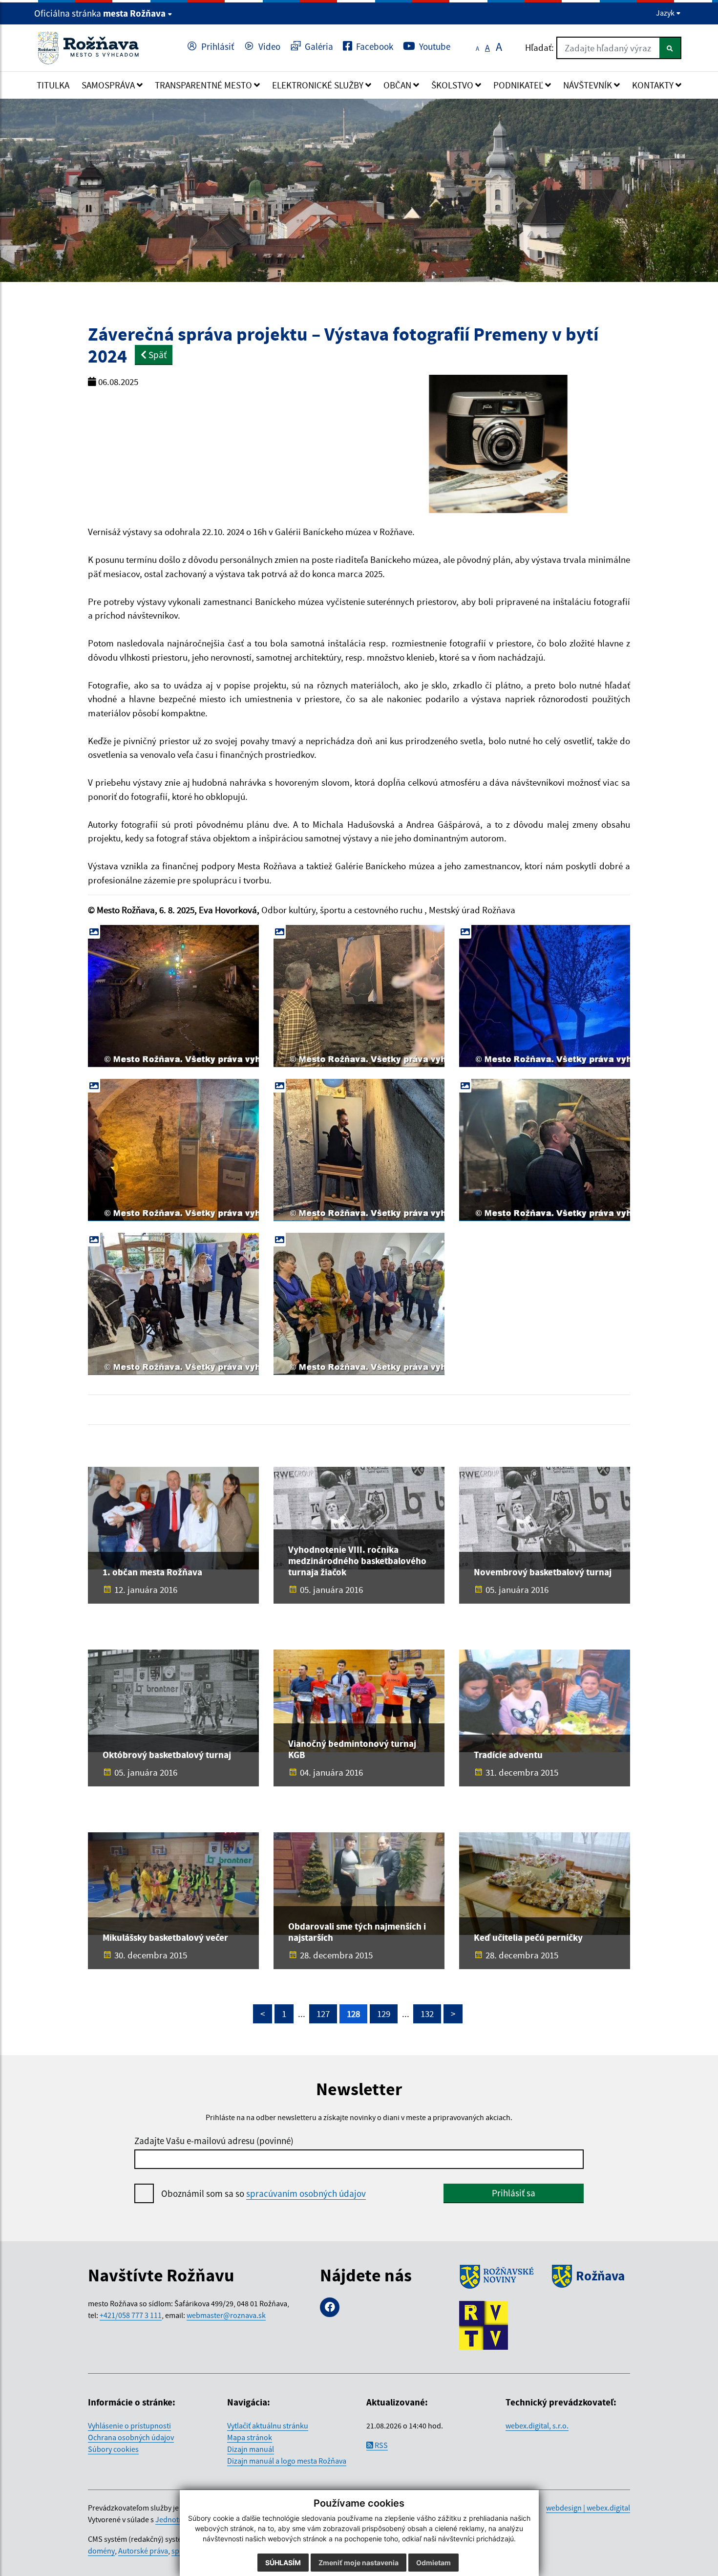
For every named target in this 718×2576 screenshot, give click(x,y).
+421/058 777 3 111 (131, 2315)
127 (323, 2014)
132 (427, 2014)
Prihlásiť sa (514, 2193)
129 (384, 2014)
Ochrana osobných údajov (131, 2437)
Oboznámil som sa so (264, 2193)
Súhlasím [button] (283, 2563)
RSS (380, 2445)
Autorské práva (143, 2551)
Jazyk (666, 13)
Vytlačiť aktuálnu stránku (268, 2426)
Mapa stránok (250, 2437)
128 (353, 2014)
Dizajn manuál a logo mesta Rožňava (287, 2461)
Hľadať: (539, 47)
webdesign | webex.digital (588, 2508)
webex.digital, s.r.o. (537, 2426)
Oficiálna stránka (100, 13)
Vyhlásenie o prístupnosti (129, 2426)
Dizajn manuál (251, 2449)
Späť (157, 355)
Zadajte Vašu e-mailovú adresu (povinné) (214, 2141)
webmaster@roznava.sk (226, 2315)
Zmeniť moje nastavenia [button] (359, 2563)
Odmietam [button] (433, 2563)
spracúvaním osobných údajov (306, 2193)
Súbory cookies (113, 2449)
